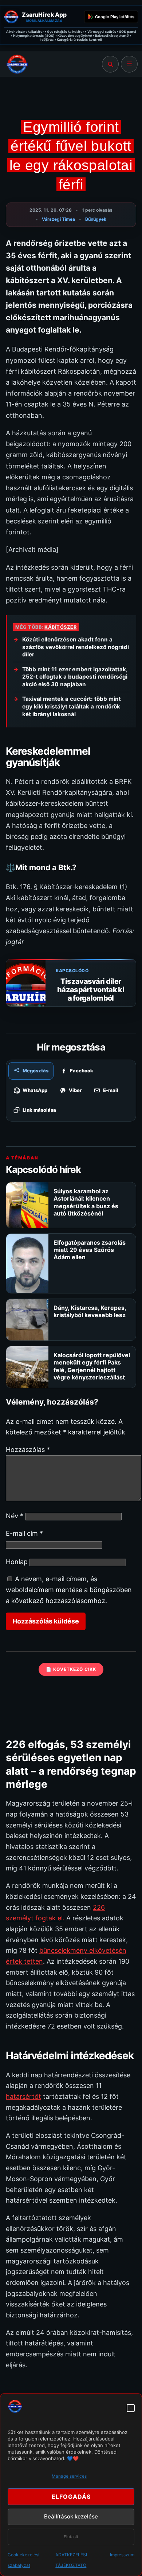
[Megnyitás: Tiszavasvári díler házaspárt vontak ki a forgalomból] (26, 996)
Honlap (17, 1562)
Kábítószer (60, 627)
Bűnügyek (96, 219)
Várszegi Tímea (58, 219)
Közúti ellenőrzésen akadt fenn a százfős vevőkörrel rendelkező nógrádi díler (76, 647)
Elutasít (71, 2537)
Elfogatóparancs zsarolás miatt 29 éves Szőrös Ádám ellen (90, 1250)
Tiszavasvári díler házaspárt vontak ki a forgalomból (91, 990)
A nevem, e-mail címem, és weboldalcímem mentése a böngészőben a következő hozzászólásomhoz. (69, 1590)
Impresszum (122, 2555)
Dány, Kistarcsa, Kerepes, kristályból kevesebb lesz (90, 1311)
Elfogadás (71, 2497)
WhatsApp (35, 1090)
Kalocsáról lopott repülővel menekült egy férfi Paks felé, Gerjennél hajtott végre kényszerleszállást (92, 1366)
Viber (75, 1090)
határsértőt (23, 2096)
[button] (131, 2408)
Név (15, 1516)
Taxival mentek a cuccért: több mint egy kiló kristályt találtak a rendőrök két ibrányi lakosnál (72, 706)
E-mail (111, 1090)
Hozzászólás (28, 1450)
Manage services (69, 2476)
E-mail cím (24, 1533)
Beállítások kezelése (71, 2516)
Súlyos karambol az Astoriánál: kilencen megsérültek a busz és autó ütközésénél (86, 1202)
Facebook (82, 1071)
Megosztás (35, 1071)
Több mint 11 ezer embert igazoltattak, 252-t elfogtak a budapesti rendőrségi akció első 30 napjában (75, 677)
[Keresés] (110, 64)
